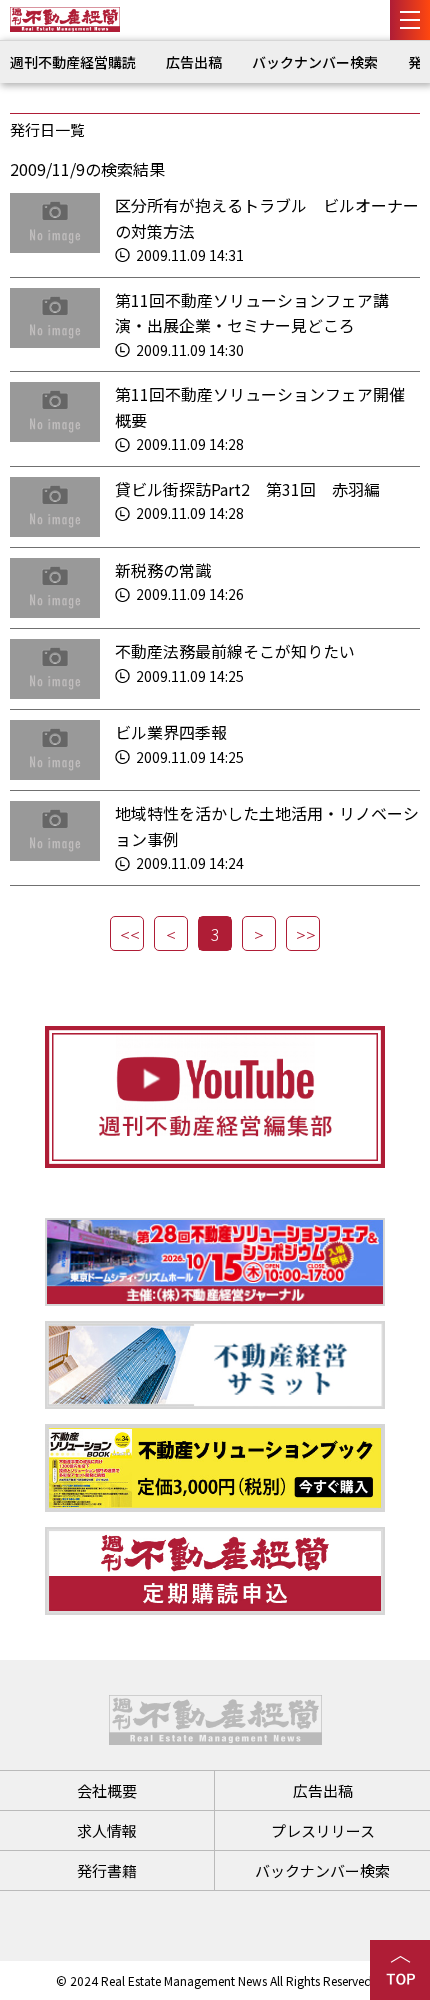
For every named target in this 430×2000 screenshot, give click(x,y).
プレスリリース (323, 1830)
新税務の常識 (163, 570)
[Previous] (171, 933)
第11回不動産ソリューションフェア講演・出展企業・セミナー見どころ (252, 313)
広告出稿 (194, 62)
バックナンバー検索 (315, 62)
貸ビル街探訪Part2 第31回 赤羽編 (247, 489)
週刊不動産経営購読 (73, 62)
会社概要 (107, 1790)
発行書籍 (107, 1870)
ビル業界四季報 (171, 732)
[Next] (259, 933)
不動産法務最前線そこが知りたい (235, 651)
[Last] (303, 933)
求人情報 (107, 1830)
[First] (127, 933)
